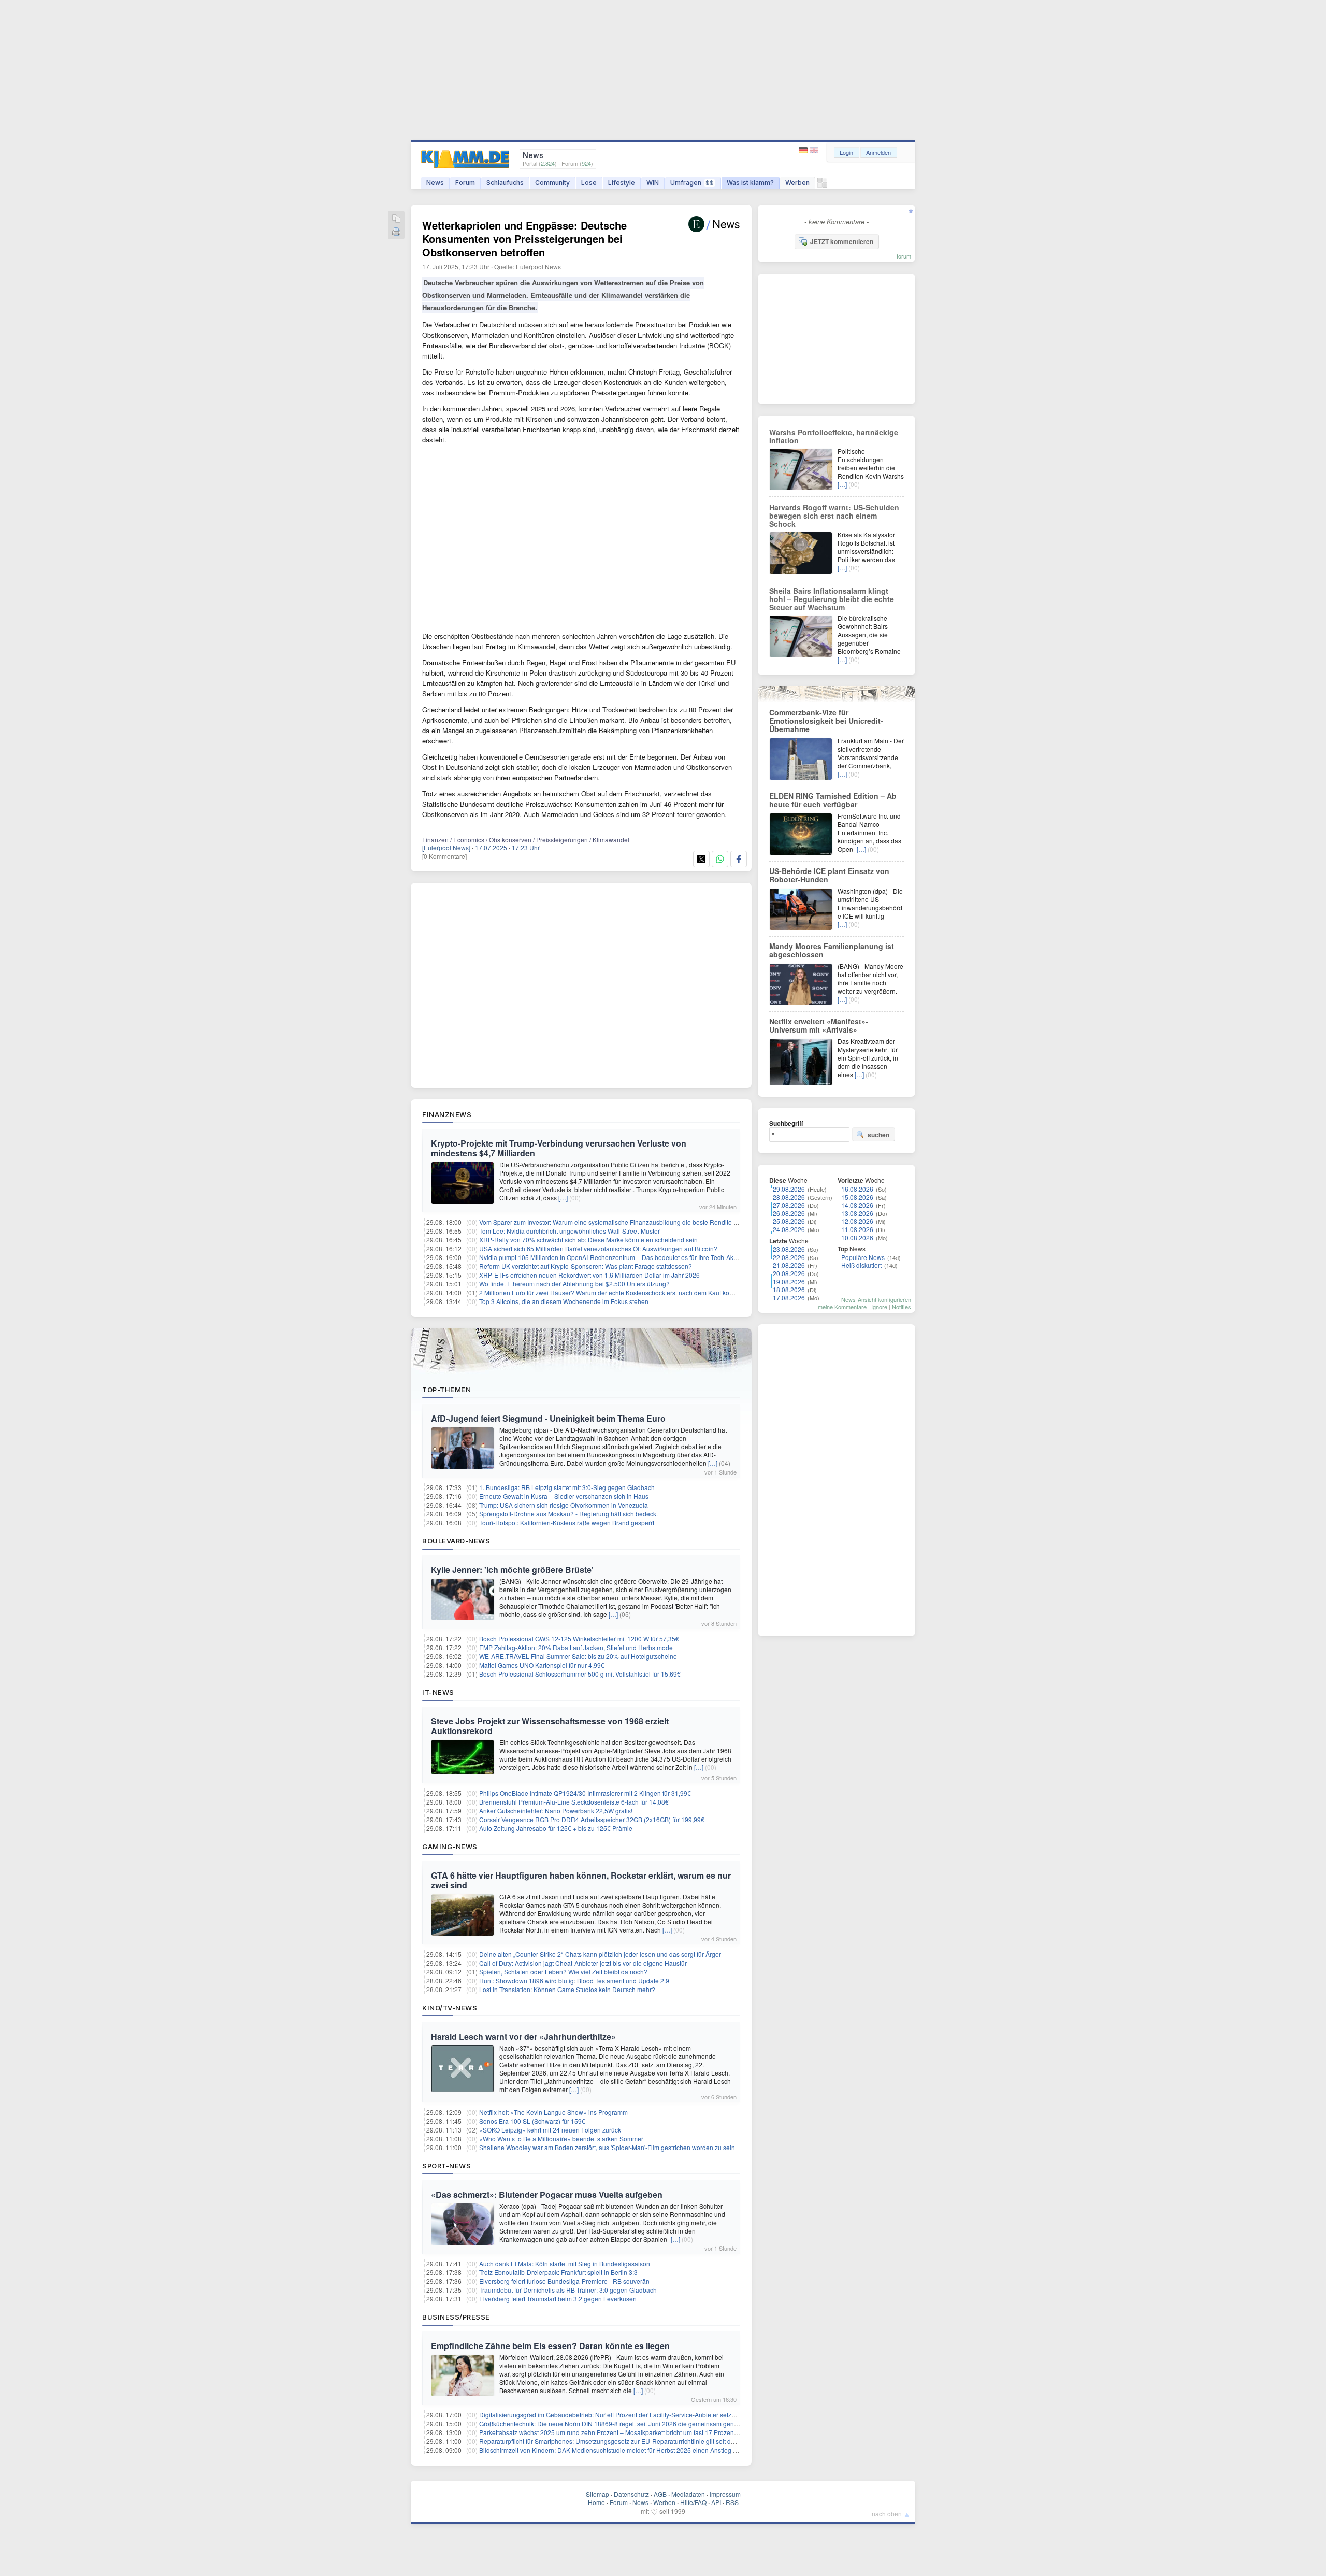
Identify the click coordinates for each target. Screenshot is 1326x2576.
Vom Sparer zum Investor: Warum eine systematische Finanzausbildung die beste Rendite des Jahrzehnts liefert (636, 1222)
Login (846, 152)
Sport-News (446, 2166)
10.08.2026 (857, 1237)
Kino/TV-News (450, 2008)
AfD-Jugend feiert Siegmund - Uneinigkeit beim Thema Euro (548, 1418)
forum (904, 256)
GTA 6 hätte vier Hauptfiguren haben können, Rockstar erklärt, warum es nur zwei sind (581, 1880)
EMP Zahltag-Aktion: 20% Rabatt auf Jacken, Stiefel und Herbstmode (576, 1647)
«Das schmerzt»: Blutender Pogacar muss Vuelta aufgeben (547, 2194)
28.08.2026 (789, 1197)
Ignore (879, 1307)
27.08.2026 (789, 1205)
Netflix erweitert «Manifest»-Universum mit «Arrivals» (819, 1025)
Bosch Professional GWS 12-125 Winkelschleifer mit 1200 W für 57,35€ (579, 1638)
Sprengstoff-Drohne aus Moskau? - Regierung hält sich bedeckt (568, 1514)
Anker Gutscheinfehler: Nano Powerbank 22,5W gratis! (556, 1811)
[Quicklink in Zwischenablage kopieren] (396, 219)
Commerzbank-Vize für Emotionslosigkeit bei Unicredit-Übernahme (826, 721)
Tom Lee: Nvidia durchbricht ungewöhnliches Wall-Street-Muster (570, 1231)
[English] (814, 151)
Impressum (725, 2494)
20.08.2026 (789, 1273)
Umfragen (692, 183)
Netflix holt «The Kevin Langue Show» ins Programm (553, 2112)
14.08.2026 (857, 1205)
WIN (653, 183)
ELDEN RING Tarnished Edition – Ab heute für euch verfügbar (833, 800)
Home (596, 2502)
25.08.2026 (789, 1221)
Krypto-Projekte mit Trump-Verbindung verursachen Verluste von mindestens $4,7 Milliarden (559, 1148)
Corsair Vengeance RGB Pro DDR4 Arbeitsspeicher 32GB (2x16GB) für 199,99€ (592, 1819)
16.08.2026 (857, 1189)
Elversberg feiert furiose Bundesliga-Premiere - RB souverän (564, 2281)
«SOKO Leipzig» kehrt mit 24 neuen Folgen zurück (550, 2130)
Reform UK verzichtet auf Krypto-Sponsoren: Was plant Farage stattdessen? (586, 1266)
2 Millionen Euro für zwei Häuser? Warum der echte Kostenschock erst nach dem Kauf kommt (610, 1292)
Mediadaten (688, 2494)
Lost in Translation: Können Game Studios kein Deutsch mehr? (567, 1989)
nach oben (887, 2514)
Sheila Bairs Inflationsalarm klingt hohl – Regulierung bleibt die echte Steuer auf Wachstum (832, 599)
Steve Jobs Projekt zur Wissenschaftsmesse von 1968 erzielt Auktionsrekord (550, 1726)
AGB (660, 2494)
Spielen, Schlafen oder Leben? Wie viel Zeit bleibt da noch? (563, 1972)
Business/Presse (456, 2317)
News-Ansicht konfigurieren (876, 1299)
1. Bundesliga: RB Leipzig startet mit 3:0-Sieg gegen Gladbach (567, 1487)
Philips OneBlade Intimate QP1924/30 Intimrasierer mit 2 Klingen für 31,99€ (585, 1793)
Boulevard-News (456, 1541)
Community (552, 183)
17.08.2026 (789, 1298)
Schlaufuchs (505, 183)
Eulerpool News (538, 267)
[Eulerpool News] (446, 847)
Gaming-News (450, 1847)
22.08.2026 (789, 1257)
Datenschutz (631, 2494)
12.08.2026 (857, 1221)
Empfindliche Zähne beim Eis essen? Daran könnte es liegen (550, 2346)
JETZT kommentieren (842, 241)
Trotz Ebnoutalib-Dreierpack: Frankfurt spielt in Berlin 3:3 (558, 2272)
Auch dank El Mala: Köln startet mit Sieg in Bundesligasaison (565, 2263)
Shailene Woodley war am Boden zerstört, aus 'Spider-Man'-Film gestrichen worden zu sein (607, 2147)
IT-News (438, 1692)
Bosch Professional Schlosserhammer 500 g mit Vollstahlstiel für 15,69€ (580, 1674)
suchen (878, 1135)
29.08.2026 (789, 1189)
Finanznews (447, 1114)
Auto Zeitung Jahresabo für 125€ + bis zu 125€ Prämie (556, 1828)
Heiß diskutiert (861, 1265)
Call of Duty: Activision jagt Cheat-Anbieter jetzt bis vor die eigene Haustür (583, 1963)
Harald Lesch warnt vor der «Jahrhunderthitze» (523, 2036)
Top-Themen (446, 1390)
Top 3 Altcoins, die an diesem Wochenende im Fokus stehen (564, 1301)
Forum (465, 183)
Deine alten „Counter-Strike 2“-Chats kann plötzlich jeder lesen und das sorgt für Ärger (600, 1954)
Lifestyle (622, 183)
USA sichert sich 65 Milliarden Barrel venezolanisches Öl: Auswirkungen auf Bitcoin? (598, 1248)
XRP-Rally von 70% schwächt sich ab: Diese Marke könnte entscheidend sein (588, 1240)
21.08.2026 (789, 1265)
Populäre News (863, 1257)
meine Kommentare (842, 1307)
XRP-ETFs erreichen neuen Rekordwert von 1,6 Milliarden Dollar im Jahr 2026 (589, 1275)
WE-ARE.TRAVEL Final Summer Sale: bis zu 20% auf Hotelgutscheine (578, 1656)
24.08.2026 (789, 1229)
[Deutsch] (804, 151)
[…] (563, 1198)
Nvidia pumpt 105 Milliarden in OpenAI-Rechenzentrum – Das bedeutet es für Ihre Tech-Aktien (611, 1257)
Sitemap (597, 2494)
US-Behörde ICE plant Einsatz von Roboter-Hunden (829, 875)
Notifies (902, 1307)
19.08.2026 (789, 1282)
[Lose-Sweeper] (822, 185)
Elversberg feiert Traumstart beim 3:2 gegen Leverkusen (558, 2299)
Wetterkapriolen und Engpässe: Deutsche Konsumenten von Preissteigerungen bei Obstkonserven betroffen (524, 239)
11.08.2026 (857, 1229)
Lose (589, 183)
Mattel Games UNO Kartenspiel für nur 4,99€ (542, 1665)
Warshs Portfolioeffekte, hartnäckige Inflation (834, 436)
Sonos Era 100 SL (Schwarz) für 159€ (532, 2121)
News (435, 183)
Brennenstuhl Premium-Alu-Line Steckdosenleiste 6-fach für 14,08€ (574, 1802)
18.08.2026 (789, 1289)
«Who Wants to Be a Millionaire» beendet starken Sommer (561, 2138)
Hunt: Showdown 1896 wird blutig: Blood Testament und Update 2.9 (574, 1980)
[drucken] (396, 232)
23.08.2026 (789, 1249)
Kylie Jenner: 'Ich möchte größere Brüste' (512, 1570)
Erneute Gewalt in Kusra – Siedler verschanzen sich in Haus (564, 1496)
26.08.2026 (789, 1213)
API (716, 2502)
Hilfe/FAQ (693, 2502)
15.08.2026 (857, 1197)
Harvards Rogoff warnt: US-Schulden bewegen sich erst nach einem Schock (834, 516)
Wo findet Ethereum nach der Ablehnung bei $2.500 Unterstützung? (574, 1284)
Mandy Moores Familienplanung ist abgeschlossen (832, 950)
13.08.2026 (857, 1213)
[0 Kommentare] (444, 856)
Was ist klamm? (750, 183)
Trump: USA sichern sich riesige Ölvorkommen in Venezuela (564, 1505)
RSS (732, 2502)
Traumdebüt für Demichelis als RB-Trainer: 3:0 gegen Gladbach (568, 2290)
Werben (797, 183)
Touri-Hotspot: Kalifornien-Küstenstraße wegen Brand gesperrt (567, 1522)
